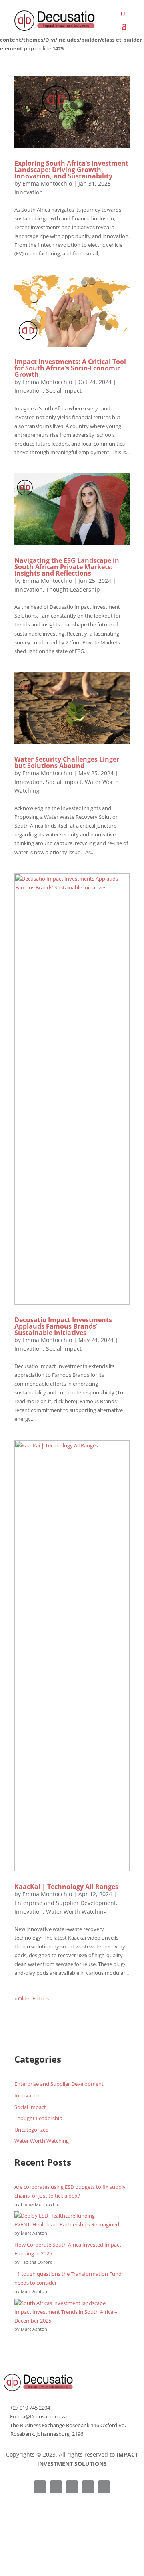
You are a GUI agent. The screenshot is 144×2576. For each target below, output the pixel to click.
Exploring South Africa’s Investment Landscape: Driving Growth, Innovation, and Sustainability (71, 170)
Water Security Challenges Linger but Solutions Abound (67, 762)
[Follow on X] (56, 2487)
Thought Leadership (73, 589)
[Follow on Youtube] (104, 2487)
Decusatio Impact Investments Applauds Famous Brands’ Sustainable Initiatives (63, 1326)
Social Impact (64, 391)
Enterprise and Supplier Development (65, 1903)
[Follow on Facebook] (40, 2487)
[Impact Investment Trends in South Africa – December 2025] (60, 2303)
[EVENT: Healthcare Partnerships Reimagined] (55, 2216)
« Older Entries (32, 1998)
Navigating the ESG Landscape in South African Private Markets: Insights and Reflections (67, 567)
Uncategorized (32, 2130)
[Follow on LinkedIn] (88, 2487)
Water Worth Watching (76, 1912)
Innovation (29, 192)
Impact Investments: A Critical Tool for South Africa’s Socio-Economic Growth (70, 368)
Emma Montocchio (47, 183)
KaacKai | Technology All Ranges (66, 1887)
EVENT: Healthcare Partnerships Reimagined (67, 2224)
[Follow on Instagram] (72, 2487)
